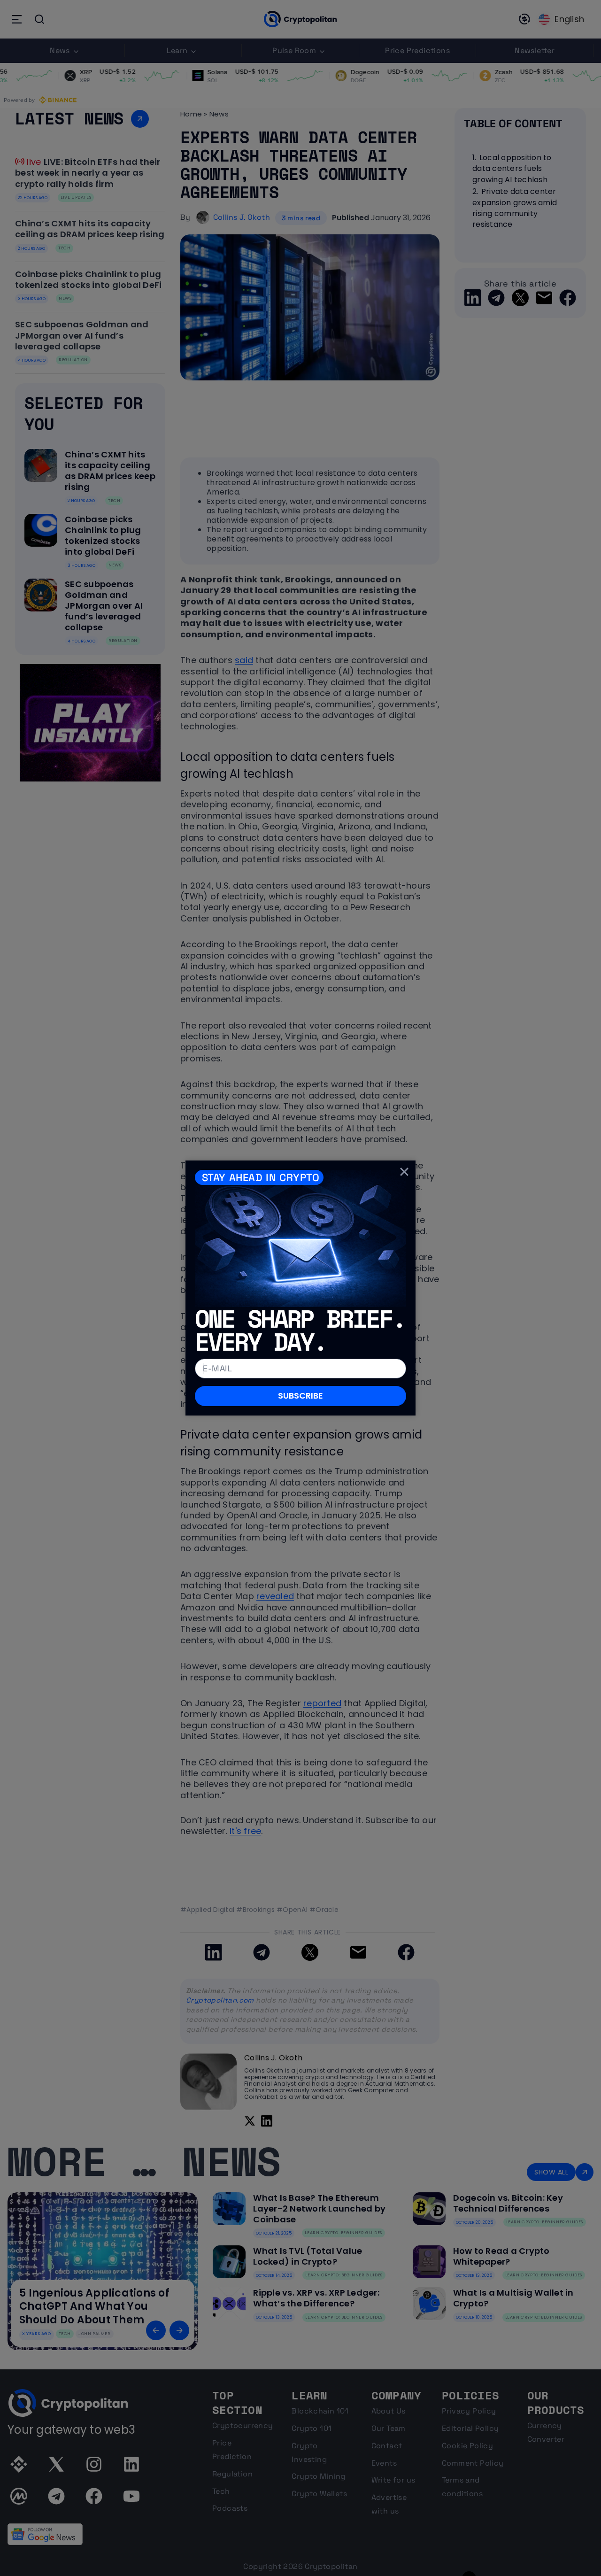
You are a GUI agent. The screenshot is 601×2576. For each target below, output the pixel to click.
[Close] (404, 1172)
